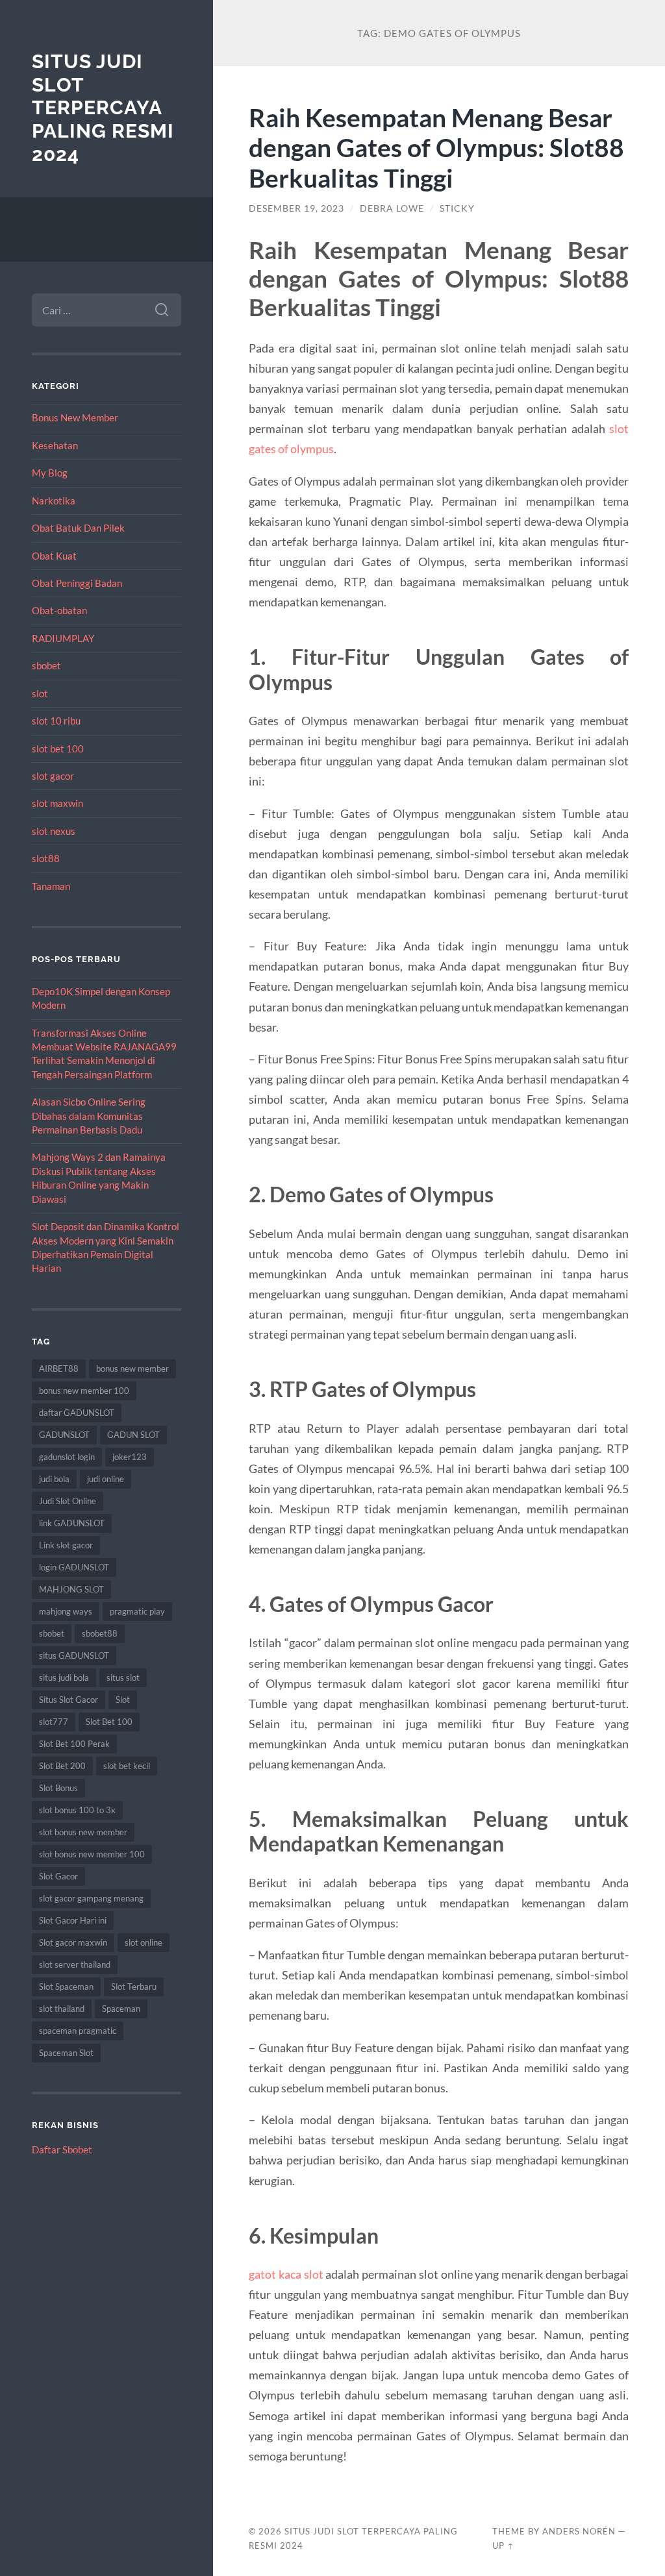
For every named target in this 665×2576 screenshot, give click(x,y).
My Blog (50, 473)
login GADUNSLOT (74, 1567)
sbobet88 (100, 1633)
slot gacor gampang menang (91, 1898)
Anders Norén (579, 2531)
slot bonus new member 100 (92, 1854)
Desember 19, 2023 (296, 208)
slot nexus (54, 831)
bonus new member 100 (84, 1391)
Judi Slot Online (68, 1501)
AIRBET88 (59, 1368)
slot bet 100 (58, 749)
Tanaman (51, 886)
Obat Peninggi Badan (77, 583)
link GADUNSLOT (72, 1523)
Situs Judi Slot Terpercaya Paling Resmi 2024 (103, 108)
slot (40, 693)
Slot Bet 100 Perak (74, 1744)
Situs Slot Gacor (69, 1700)
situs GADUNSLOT (74, 1655)
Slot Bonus (58, 1788)
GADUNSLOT (64, 1435)
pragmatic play (137, 1611)
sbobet (46, 665)
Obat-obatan (59, 610)
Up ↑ (503, 2545)
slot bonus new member (83, 1832)
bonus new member (132, 1368)
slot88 (46, 858)
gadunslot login (67, 1457)
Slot (123, 1700)
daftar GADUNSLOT (77, 1413)
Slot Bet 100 (109, 1722)
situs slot (123, 1678)
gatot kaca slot (286, 2274)
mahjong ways (66, 1611)
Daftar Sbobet (62, 2149)
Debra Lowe (392, 208)
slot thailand (62, 2009)
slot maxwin (57, 803)
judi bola (54, 1479)
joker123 (130, 1457)
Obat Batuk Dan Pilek (78, 528)
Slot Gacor (58, 1876)
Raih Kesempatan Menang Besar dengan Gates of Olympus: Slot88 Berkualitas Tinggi (436, 148)
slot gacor (53, 776)
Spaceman (121, 2009)
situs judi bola (64, 1678)
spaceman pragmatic (78, 2031)
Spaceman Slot (66, 2053)
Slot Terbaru (134, 1987)
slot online (144, 1942)
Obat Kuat (54, 556)
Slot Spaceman (66, 1987)
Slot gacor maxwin (73, 1942)
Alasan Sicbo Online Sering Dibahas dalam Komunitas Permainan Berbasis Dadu (89, 1116)
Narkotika (54, 501)
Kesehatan (55, 445)
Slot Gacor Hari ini (73, 1920)
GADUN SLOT (133, 1435)
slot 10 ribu (56, 721)
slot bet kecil (127, 1766)
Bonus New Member (75, 417)
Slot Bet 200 (62, 1766)
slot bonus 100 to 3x (77, 1810)
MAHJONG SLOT (71, 1589)
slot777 (54, 1722)
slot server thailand (75, 1964)
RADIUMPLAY (63, 638)
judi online (106, 1479)
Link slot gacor (66, 1545)
